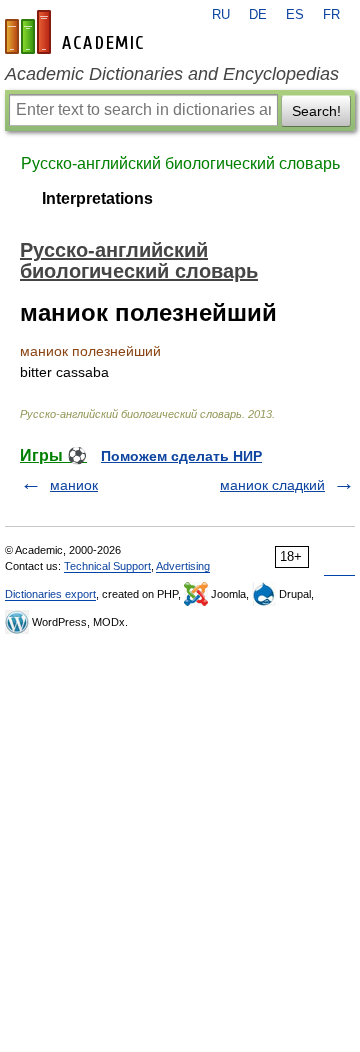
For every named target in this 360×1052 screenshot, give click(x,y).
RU (221, 15)
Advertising (183, 566)
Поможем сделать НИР (181, 456)
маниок (74, 485)
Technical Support (107, 566)
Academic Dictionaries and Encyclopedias (172, 74)
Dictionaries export (50, 594)
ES (295, 15)
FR (331, 15)
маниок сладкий (272, 485)
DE (258, 15)
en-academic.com (77, 32)
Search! (316, 111)
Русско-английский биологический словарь (180, 163)
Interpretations (97, 198)
